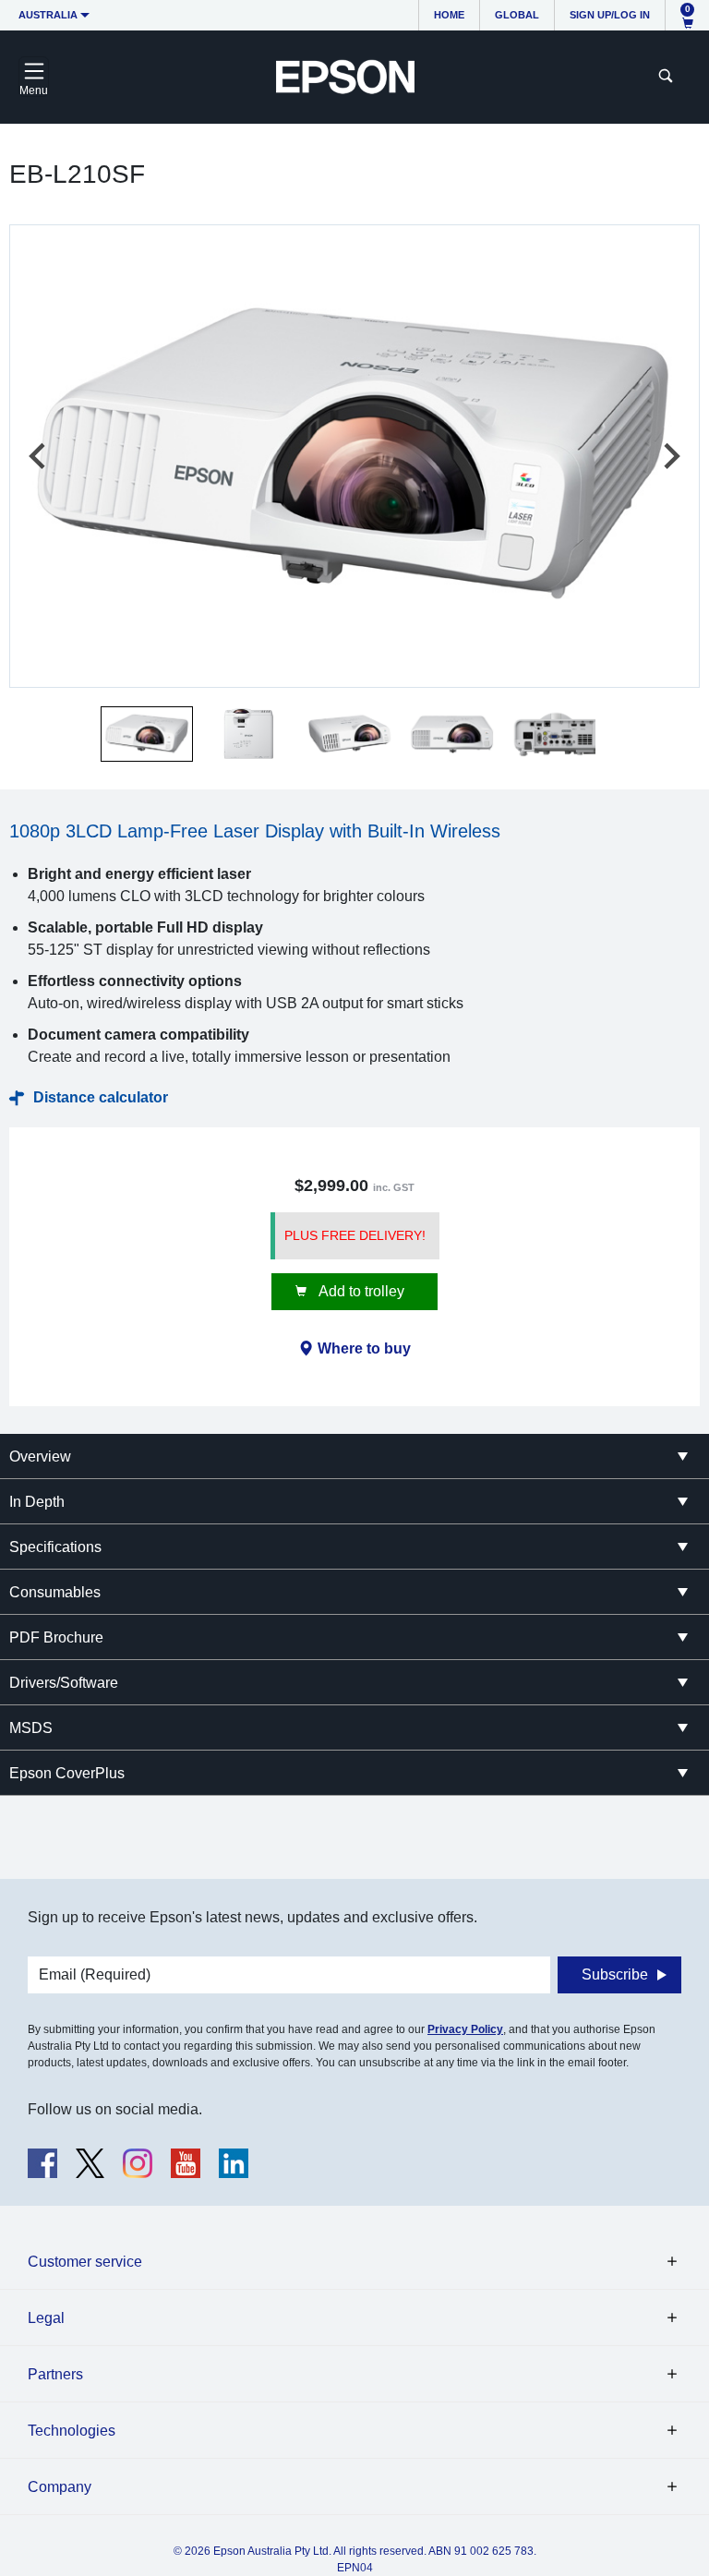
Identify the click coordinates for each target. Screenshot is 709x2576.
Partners (55, 2374)
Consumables (55, 1592)
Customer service (85, 2262)
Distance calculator (101, 1097)
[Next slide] (670, 456)
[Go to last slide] (39, 456)
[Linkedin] (234, 2163)
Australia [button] (48, 15)
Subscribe (615, 1974)
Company (60, 2487)
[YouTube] (186, 2163)
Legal (46, 2318)
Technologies (72, 2431)
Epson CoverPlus (67, 1773)
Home (449, 15)
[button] (147, 734)
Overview (40, 1457)
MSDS (31, 1728)
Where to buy (364, 1348)
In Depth (37, 1502)
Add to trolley (360, 1291)
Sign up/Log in (610, 15)
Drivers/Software (64, 1683)
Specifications (55, 1547)
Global (517, 15)
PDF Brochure (56, 1637)
